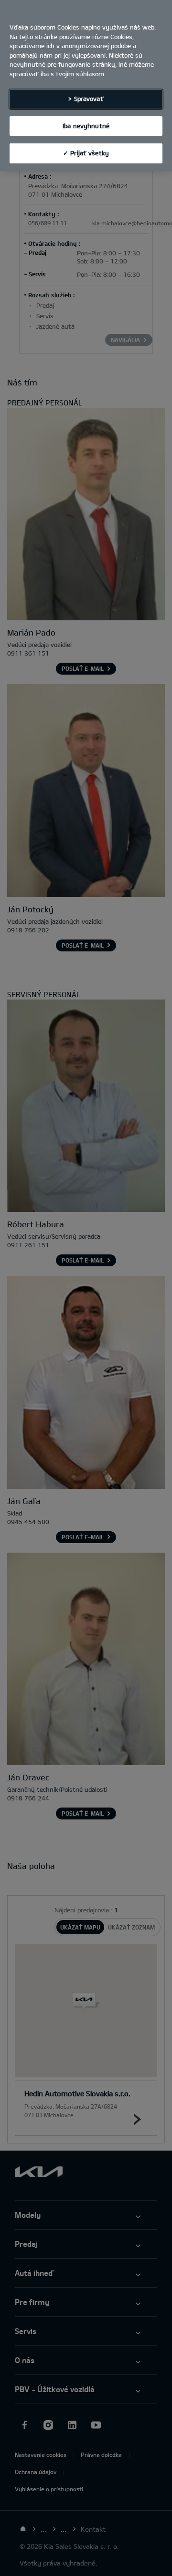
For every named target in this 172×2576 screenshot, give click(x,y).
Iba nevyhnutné (86, 126)
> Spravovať (86, 99)
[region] (86, 86)
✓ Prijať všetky (86, 153)
